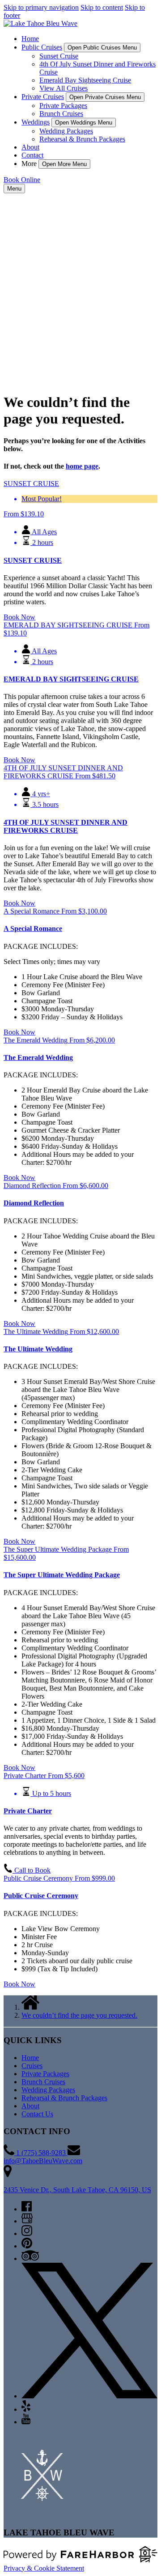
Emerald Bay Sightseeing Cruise (85, 80)
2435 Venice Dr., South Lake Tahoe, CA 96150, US (77, 2190)
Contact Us (37, 2114)
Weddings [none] (36, 122)
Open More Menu (64, 164)
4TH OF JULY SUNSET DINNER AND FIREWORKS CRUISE (66, 826)
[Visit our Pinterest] (27, 2246)
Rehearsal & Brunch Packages (82, 139)
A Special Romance (33, 929)
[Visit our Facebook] (27, 2209)
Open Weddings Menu (84, 123)
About (30, 147)
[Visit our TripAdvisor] (30, 2258)
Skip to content (102, 7)
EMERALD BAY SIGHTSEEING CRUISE (71, 679)
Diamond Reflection (34, 1203)
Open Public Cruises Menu (102, 48)
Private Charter (28, 1811)
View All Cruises (64, 88)
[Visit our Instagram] (27, 2233)
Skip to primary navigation (41, 7)
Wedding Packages (66, 131)
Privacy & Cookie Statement (44, 2568)
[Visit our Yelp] (26, 2409)
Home (30, 39)
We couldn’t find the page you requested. (79, 2015)
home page (82, 466)
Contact (32, 155)
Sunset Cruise (59, 56)
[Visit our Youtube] (26, 2422)
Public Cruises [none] (42, 47)
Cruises (32, 2066)
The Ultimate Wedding (38, 1349)
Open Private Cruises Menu (105, 97)
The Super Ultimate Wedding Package (62, 1575)
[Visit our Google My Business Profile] (27, 2221)
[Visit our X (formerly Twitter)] (89, 2396)
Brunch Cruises (61, 114)
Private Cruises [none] (43, 97)
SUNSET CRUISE (33, 560)
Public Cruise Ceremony (41, 1896)
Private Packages (63, 106)
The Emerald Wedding (38, 1057)
